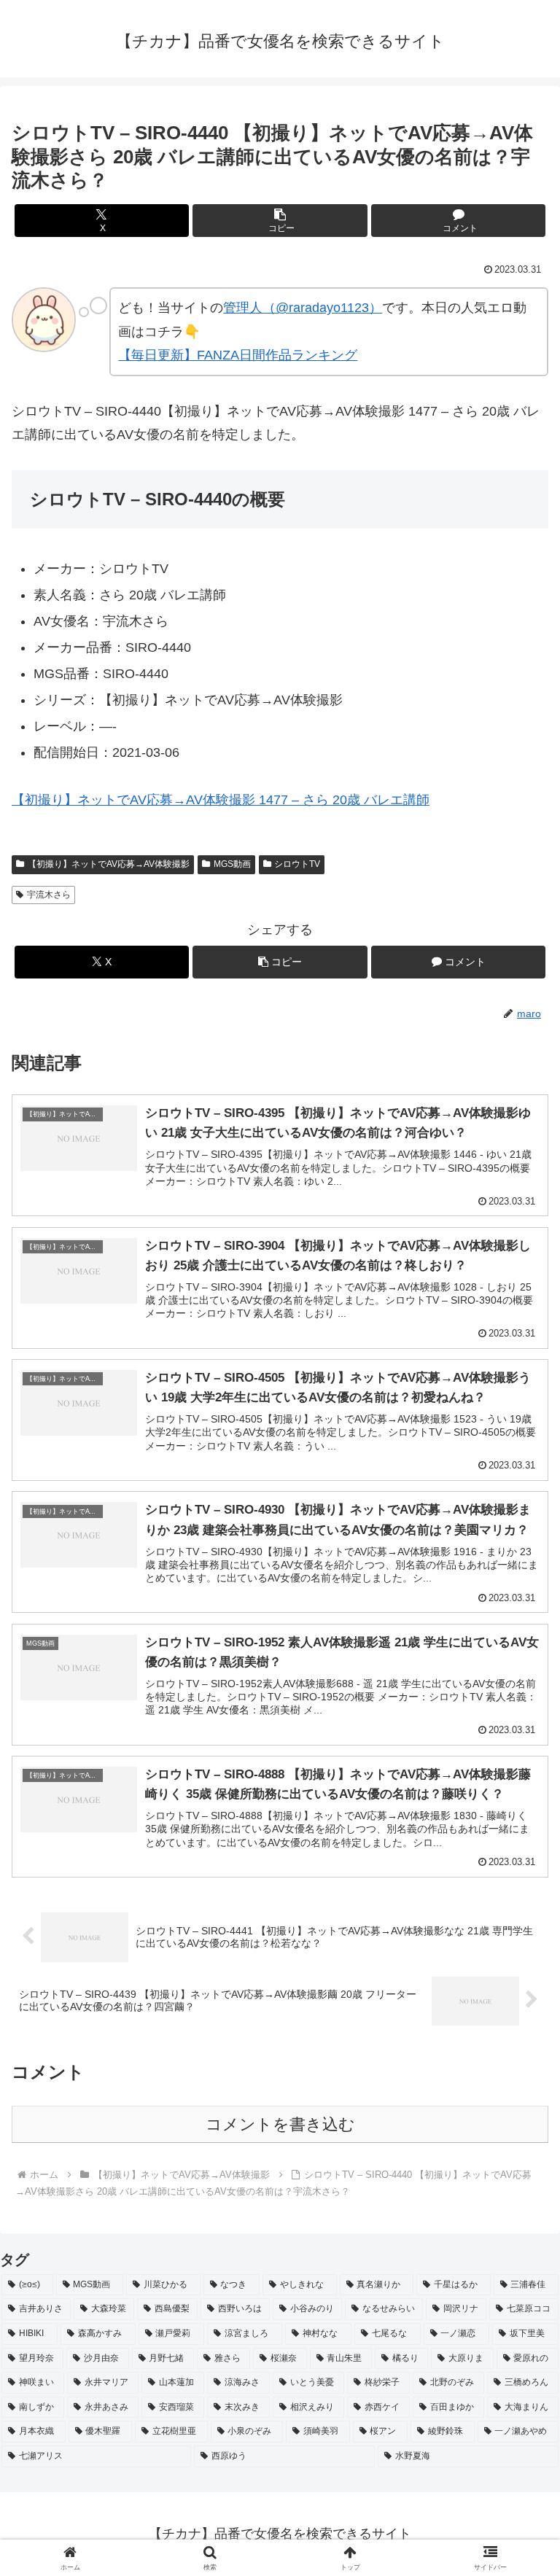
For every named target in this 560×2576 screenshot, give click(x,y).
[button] (280, 221)
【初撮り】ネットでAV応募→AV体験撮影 (109, 864)
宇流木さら (49, 895)
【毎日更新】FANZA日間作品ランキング (238, 355)
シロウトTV (297, 864)
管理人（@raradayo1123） (303, 308)
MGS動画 (232, 864)
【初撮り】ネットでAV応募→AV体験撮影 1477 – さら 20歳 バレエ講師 (221, 800)
